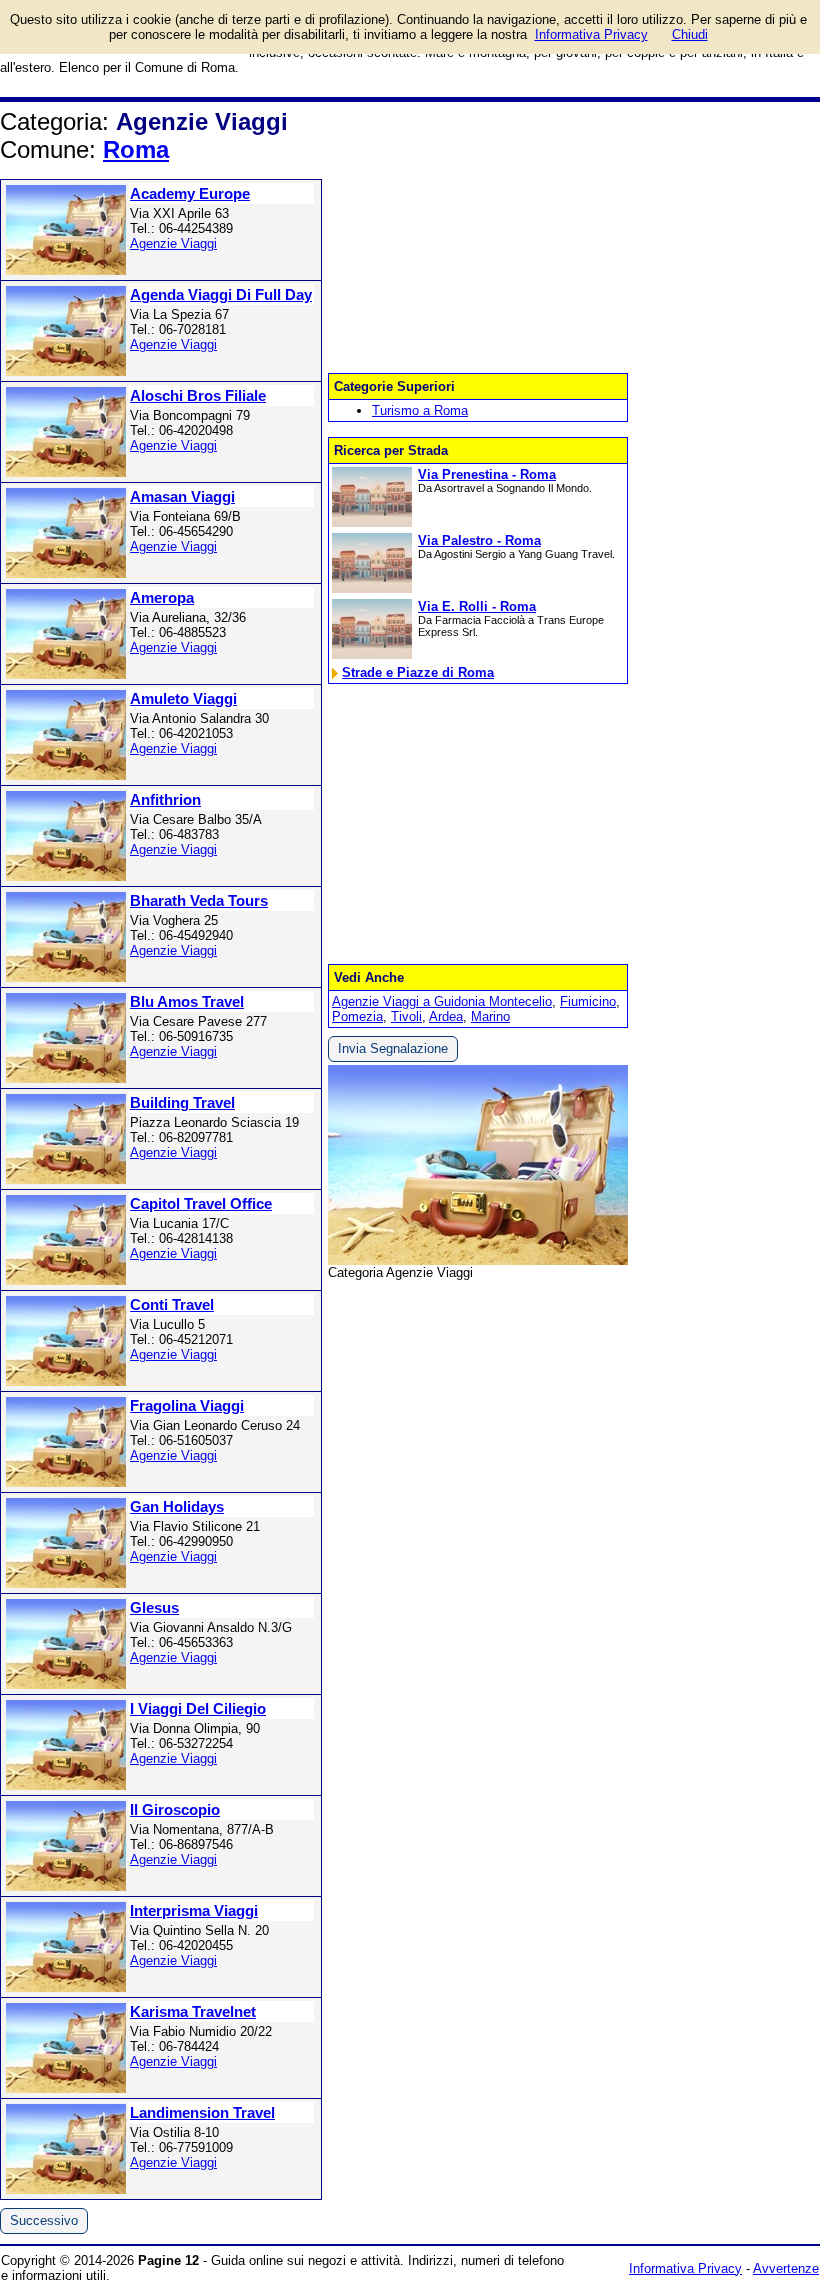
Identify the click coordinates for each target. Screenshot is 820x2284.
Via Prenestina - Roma (487, 474)
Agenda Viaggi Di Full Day (221, 294)
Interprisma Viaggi (194, 1910)
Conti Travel (172, 1304)
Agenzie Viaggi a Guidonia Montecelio (442, 1001)
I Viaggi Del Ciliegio (198, 1708)
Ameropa (162, 597)
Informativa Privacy (685, 2268)
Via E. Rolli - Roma (477, 606)
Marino (490, 1016)
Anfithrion (165, 799)
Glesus (154, 1607)
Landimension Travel (202, 2112)
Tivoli (406, 1016)
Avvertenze (786, 2268)
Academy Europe (190, 193)
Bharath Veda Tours (199, 900)
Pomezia (357, 1016)
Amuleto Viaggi (183, 698)
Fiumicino (588, 1001)
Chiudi (690, 34)
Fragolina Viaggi (187, 1405)
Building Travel (182, 1102)
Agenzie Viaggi (173, 243)
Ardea (446, 1016)
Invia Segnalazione (393, 1048)
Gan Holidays (177, 1506)
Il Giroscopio (175, 1809)
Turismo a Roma (420, 410)
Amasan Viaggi (182, 496)
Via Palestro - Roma (479, 540)
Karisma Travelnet (193, 2011)
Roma (136, 149)
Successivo (44, 2220)
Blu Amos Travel (187, 1001)
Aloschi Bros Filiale (198, 395)
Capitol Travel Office (201, 1203)
